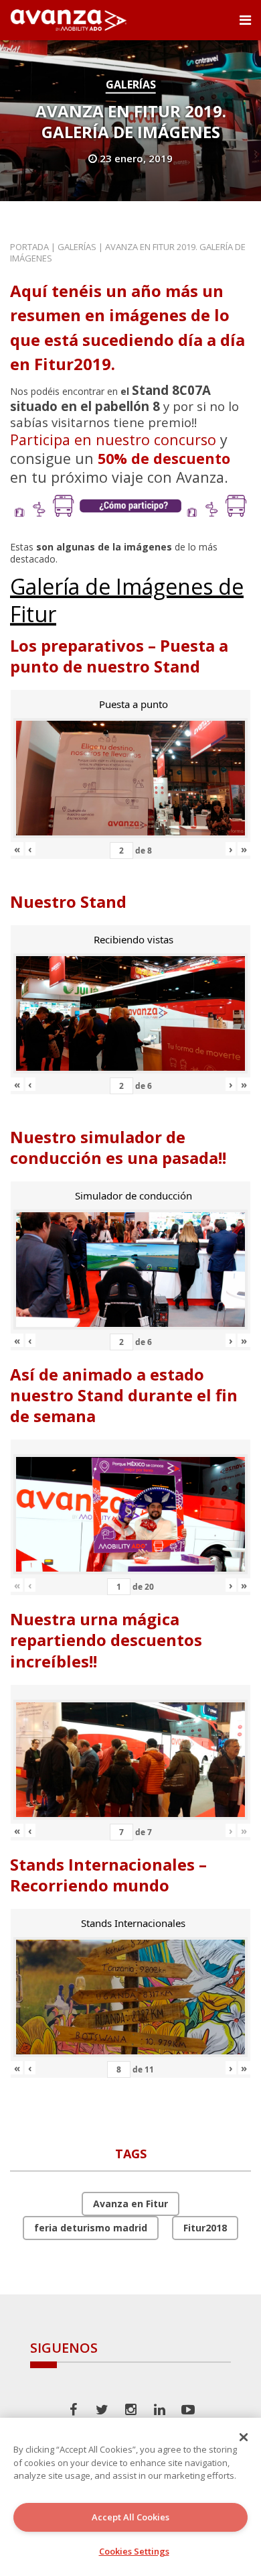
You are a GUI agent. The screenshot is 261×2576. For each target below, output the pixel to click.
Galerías (131, 84)
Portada (29, 247)
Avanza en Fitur (130, 2204)
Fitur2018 (205, 2228)
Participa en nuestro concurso (113, 440)
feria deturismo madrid (91, 2228)
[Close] (244, 2437)
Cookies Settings (134, 2551)
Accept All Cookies (130, 2517)
